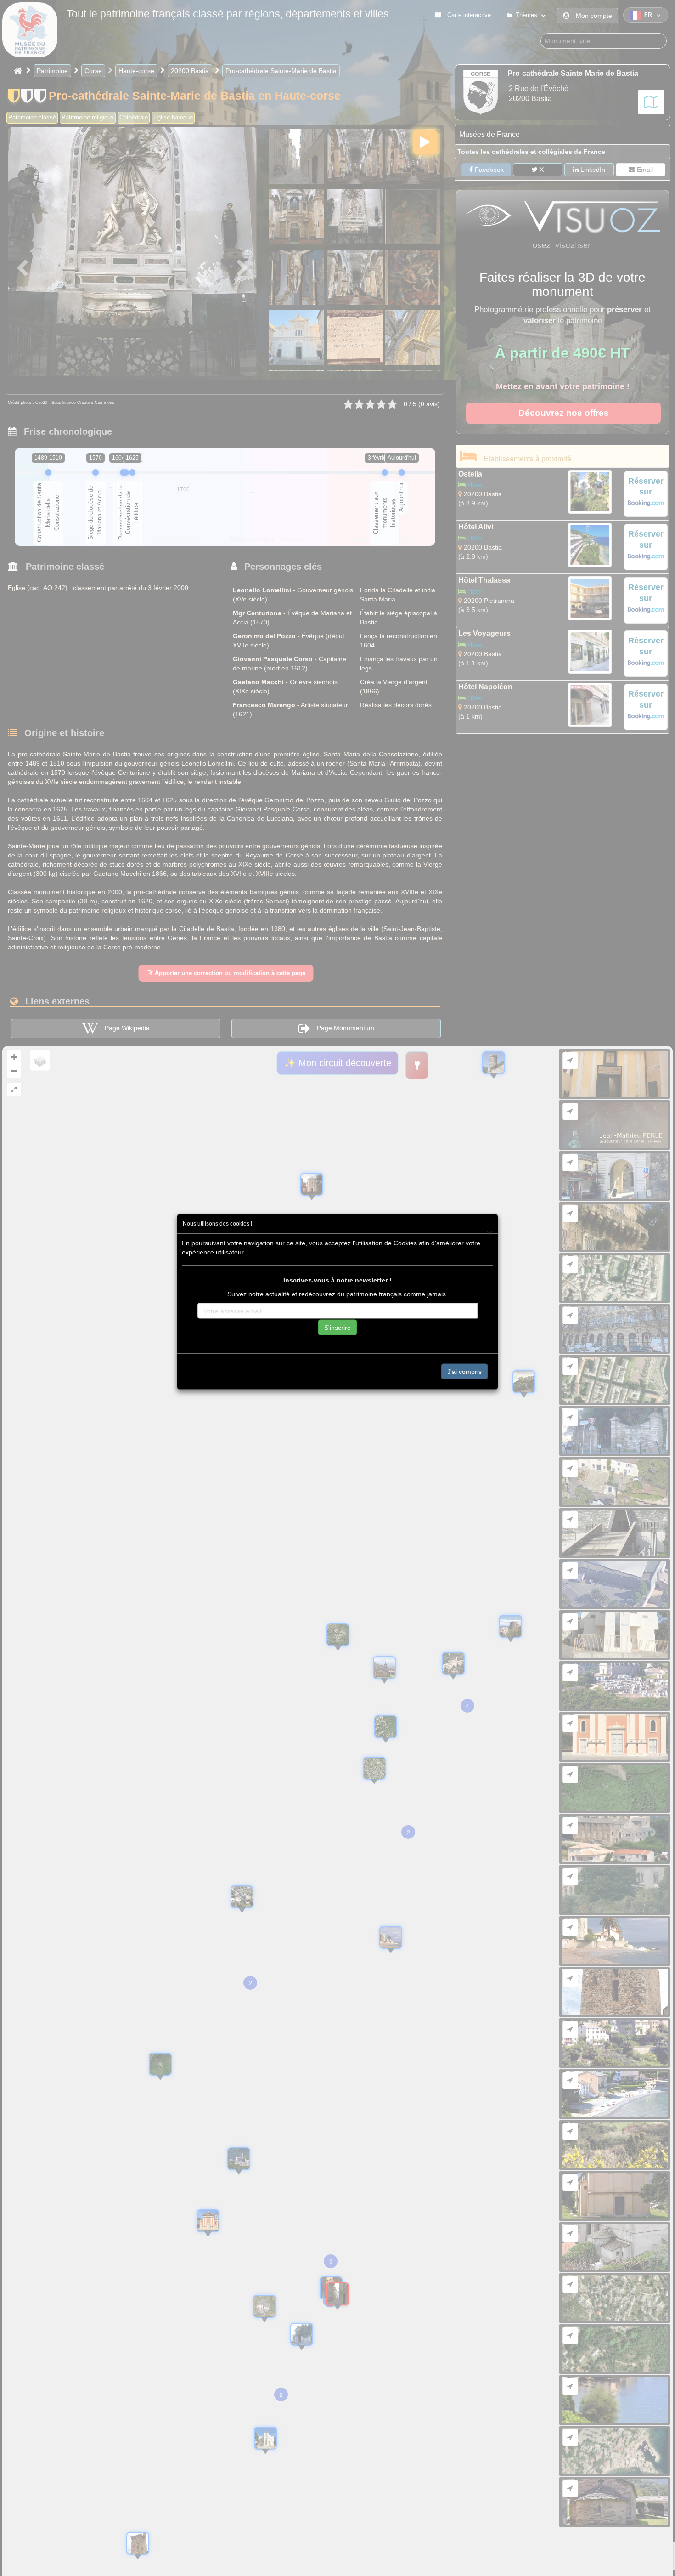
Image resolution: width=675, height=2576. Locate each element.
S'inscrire (337, 1327)
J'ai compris (464, 1371)
